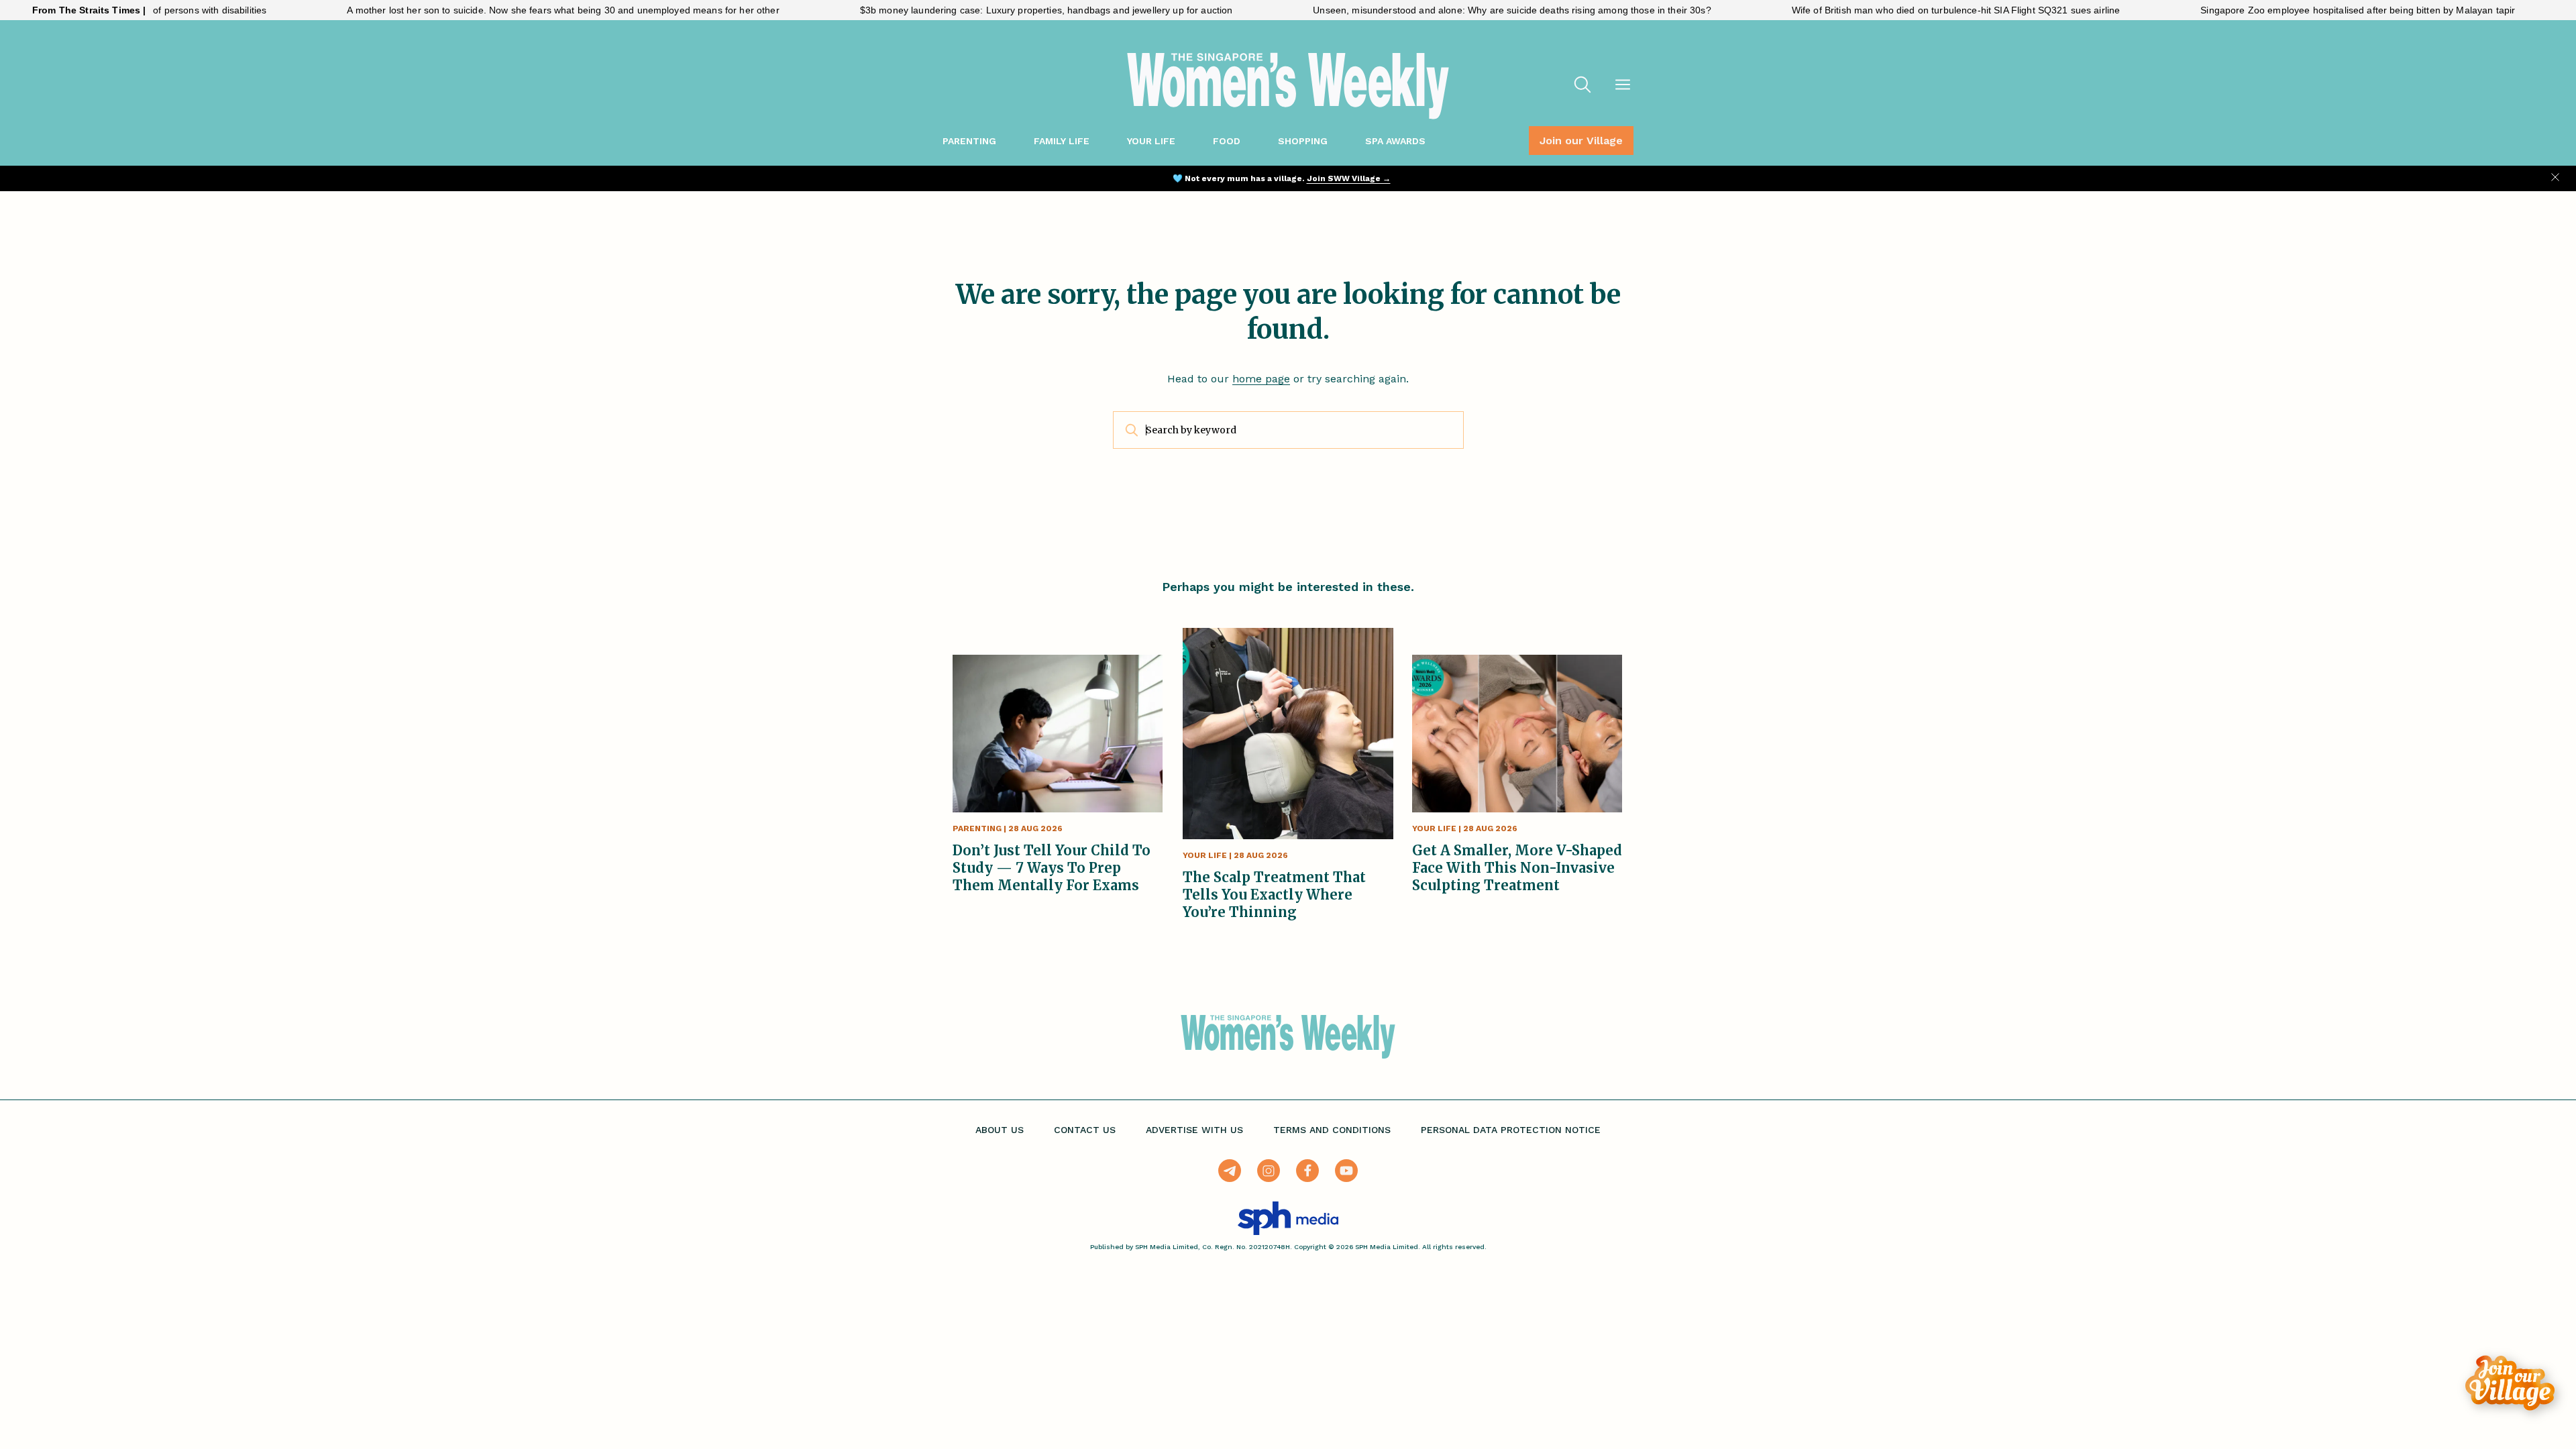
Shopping (1303, 141)
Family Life (1062, 141)
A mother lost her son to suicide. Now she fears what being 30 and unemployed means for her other (498, 10)
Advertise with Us (1194, 1130)
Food (1227, 141)
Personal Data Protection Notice (1511, 1130)
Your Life (1151, 141)
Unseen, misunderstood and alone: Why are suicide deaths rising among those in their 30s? (1447, 10)
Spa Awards (1395, 141)
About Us (1000, 1130)
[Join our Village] (2510, 1383)
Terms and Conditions (1332, 1130)
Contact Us (1085, 1130)
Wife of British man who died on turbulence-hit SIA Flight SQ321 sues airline (1892, 10)
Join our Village (1581, 141)
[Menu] (1623, 86)
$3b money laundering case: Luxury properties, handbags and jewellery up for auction (982, 10)
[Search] (1582, 86)
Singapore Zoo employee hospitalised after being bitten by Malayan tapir (2293, 10)
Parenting (969, 141)
